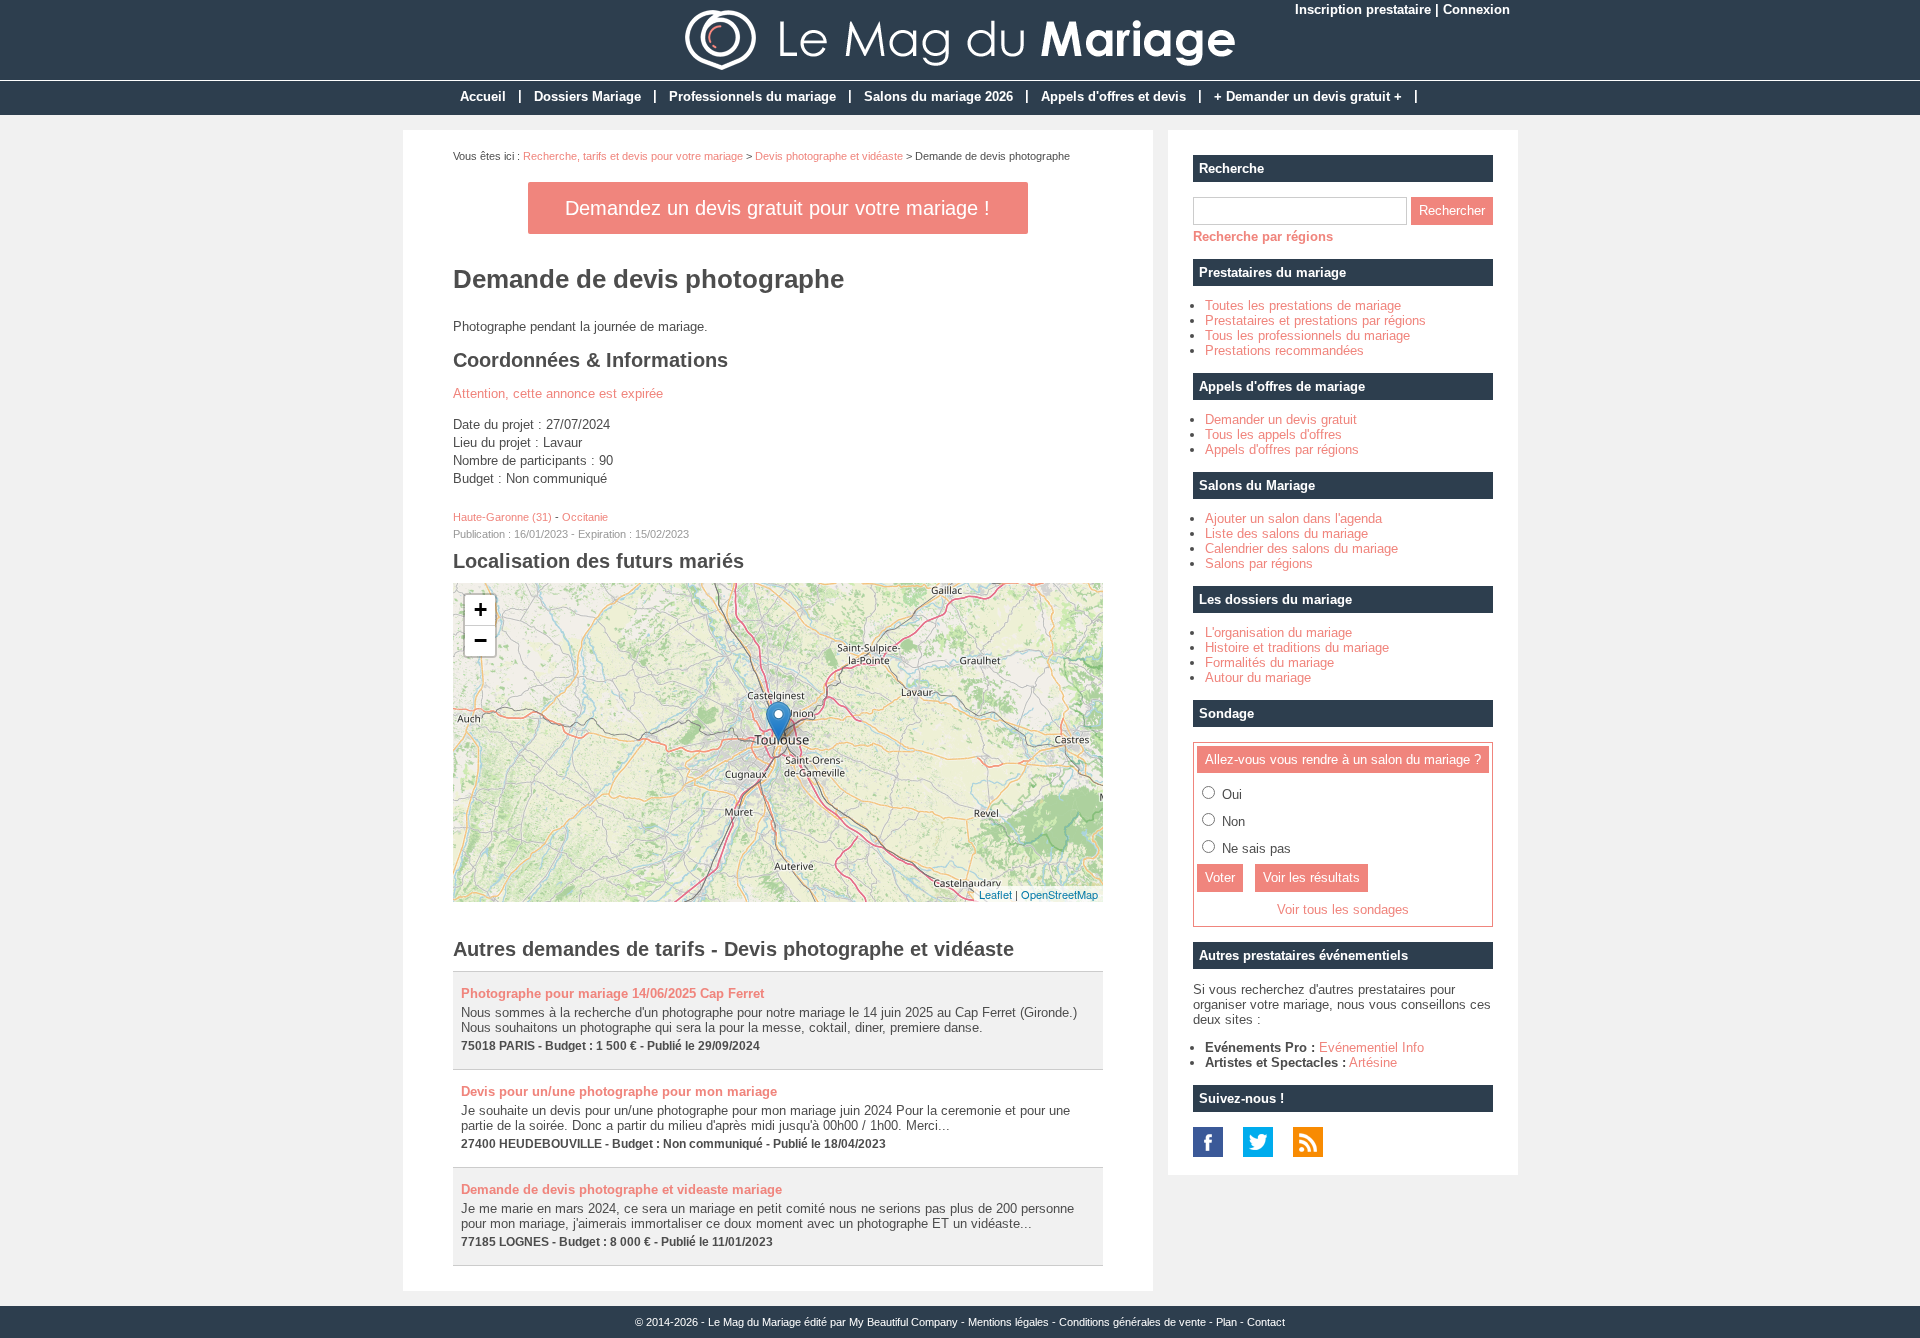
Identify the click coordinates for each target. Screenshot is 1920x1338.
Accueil (483, 96)
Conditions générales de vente (1132, 1322)
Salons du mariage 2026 (938, 96)
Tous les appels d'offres (1273, 434)
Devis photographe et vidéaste (829, 156)
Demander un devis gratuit (1281, 419)
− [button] (480, 640)
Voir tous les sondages (1343, 909)
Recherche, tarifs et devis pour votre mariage (633, 156)
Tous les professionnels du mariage (1307, 335)
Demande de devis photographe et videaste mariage (621, 1189)
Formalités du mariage (1269, 662)
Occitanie (585, 517)
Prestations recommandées (1284, 350)
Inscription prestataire (1363, 9)
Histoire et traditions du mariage (1297, 647)
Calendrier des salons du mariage (1301, 548)
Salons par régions (1259, 563)
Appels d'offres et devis (1113, 96)
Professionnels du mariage (752, 96)
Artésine (1373, 1062)
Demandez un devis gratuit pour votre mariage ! (777, 208)
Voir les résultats (1311, 877)
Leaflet (995, 894)
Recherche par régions (1263, 236)
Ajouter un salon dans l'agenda (1293, 518)
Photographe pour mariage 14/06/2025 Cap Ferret (612, 993)
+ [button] (480, 609)
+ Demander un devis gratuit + (1308, 96)
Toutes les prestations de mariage (1303, 305)
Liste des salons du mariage (1286, 533)
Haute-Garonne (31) (502, 517)
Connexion (1476, 9)
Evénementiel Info (1371, 1047)
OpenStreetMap (1059, 894)
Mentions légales (1008, 1322)
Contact (1266, 1322)
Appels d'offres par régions (1282, 449)
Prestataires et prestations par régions (1315, 320)
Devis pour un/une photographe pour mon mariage (619, 1091)
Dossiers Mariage (587, 96)
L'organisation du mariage (1278, 632)
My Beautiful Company (903, 1322)
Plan (1226, 1322)
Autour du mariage (1258, 677)
